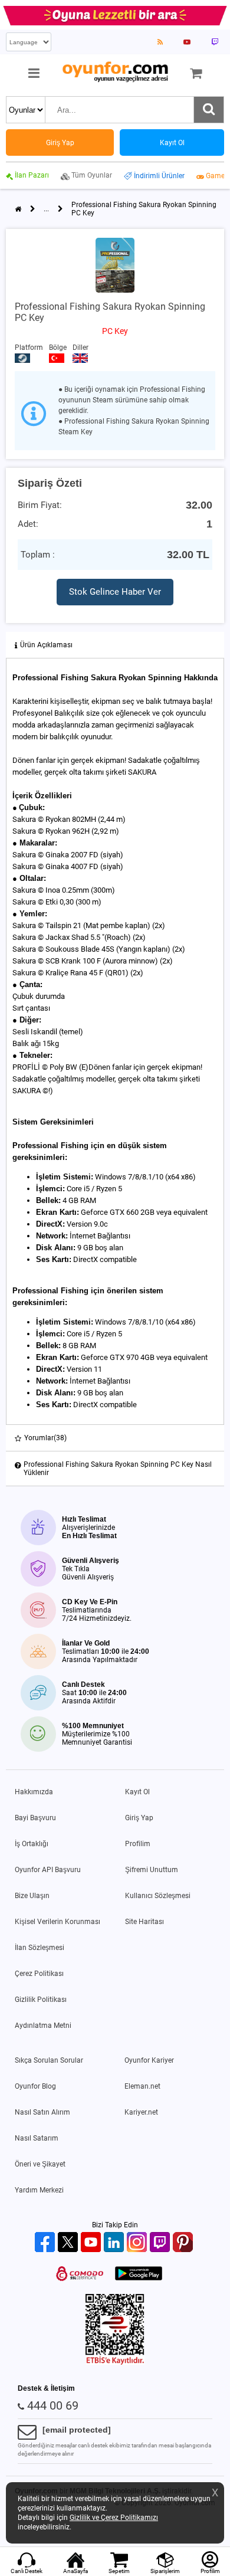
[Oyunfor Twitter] (69, 2243)
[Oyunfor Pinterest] (184, 2243)
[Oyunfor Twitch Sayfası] (215, 42)
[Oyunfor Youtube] (92, 2243)
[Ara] (209, 110)
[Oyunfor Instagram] (138, 2243)
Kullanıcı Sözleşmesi (158, 1896)
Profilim (138, 1844)
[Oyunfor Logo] (115, 72)
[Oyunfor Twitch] (161, 2243)
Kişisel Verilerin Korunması (57, 1922)
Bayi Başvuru (35, 1818)
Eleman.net (142, 2086)
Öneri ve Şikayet (40, 2164)
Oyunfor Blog (35, 2086)
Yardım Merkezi (39, 2190)
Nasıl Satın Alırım (42, 2112)
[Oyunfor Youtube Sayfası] (187, 42)
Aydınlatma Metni (43, 2026)
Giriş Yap (139, 1818)
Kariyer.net (141, 2112)
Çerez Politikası (39, 1974)
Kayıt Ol (137, 1792)
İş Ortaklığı (32, 1844)
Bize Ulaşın (32, 1896)
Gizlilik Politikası (41, 2000)
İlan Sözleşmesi (40, 1948)
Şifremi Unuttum (152, 1870)
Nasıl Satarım (37, 2138)
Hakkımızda (34, 1792)
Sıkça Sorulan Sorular (49, 2060)
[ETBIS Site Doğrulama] (115, 2362)
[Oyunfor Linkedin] (115, 2243)
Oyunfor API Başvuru (48, 1870)
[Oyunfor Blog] (160, 42)
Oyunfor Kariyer (149, 2060)
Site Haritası (144, 1922)
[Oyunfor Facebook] (46, 2243)
